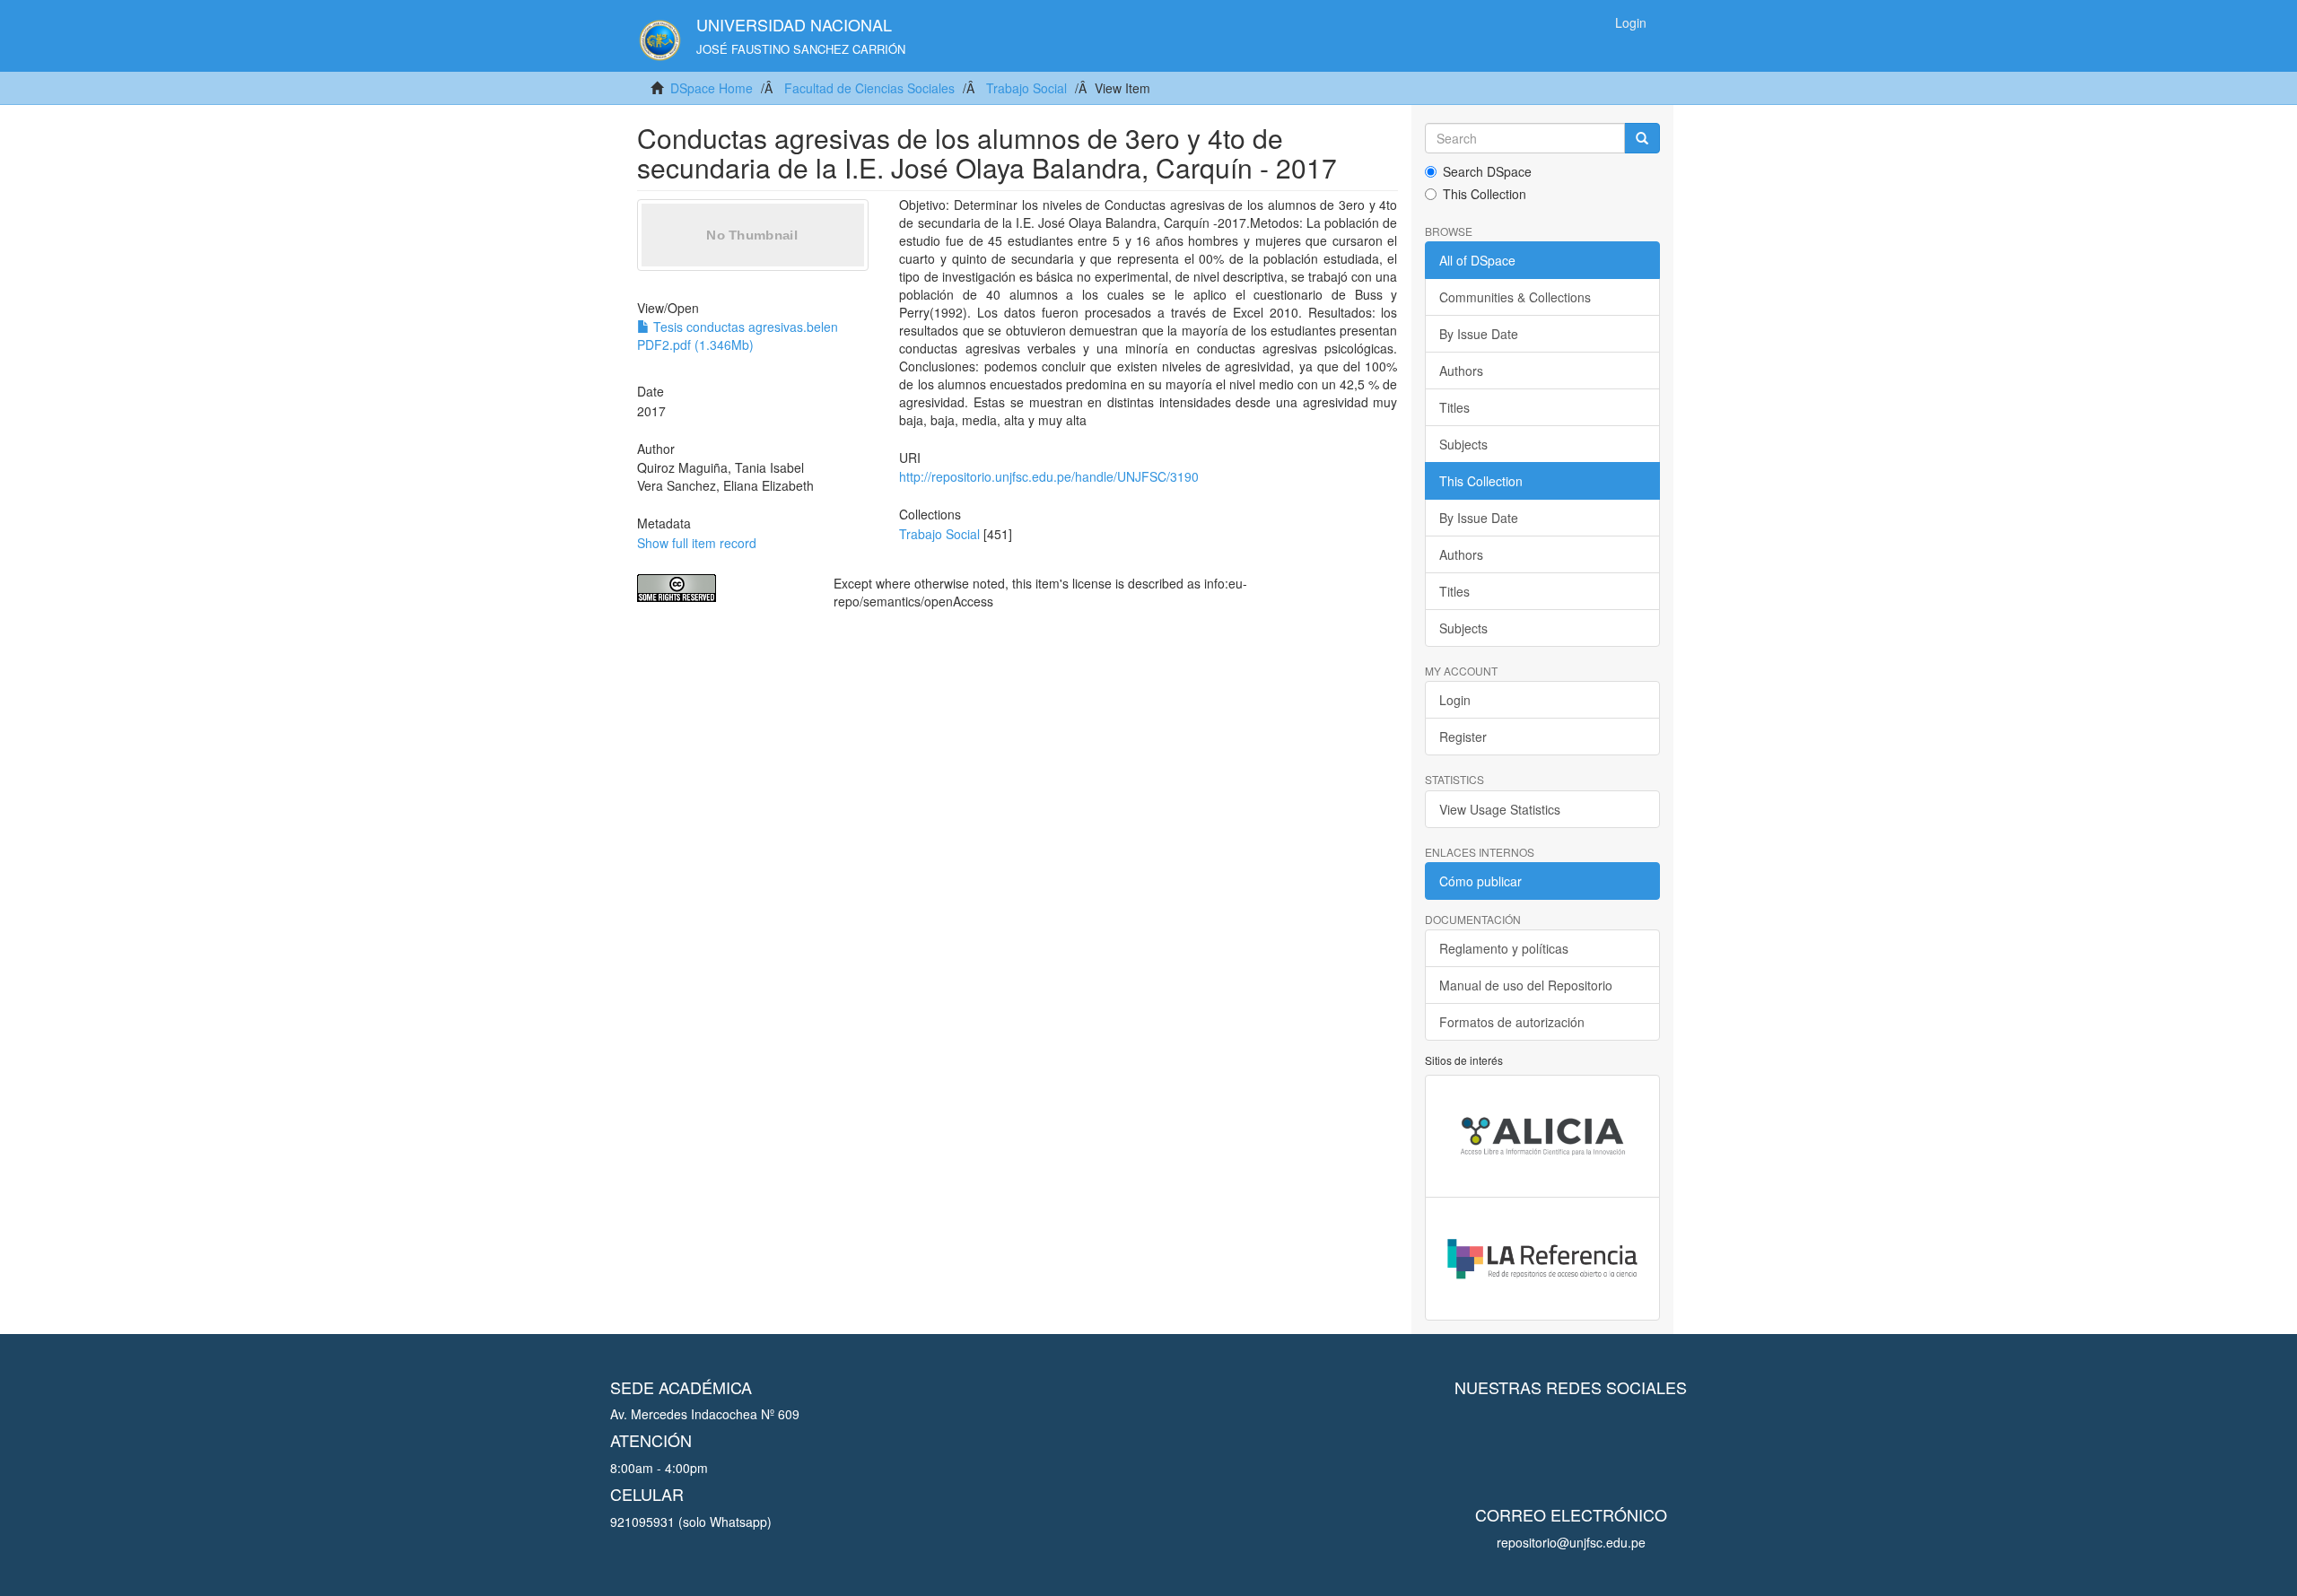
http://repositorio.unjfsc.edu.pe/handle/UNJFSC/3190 (1049, 476)
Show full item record (697, 543)
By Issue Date (1479, 334)
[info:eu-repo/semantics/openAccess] (722, 588)
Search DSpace (1487, 171)
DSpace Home (712, 88)
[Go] (1642, 138)
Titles (1454, 407)
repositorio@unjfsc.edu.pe (1571, 1542)
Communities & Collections (1515, 297)
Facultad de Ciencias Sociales (869, 88)
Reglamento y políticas (1504, 948)
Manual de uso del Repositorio (1526, 985)
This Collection (1485, 194)
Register (1463, 737)
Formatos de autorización (1512, 1022)
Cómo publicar (1480, 881)
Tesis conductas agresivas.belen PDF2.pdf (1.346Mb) (738, 336)
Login (1455, 700)
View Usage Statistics (1500, 809)
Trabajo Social (1026, 88)
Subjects (1463, 444)
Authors (1461, 371)
